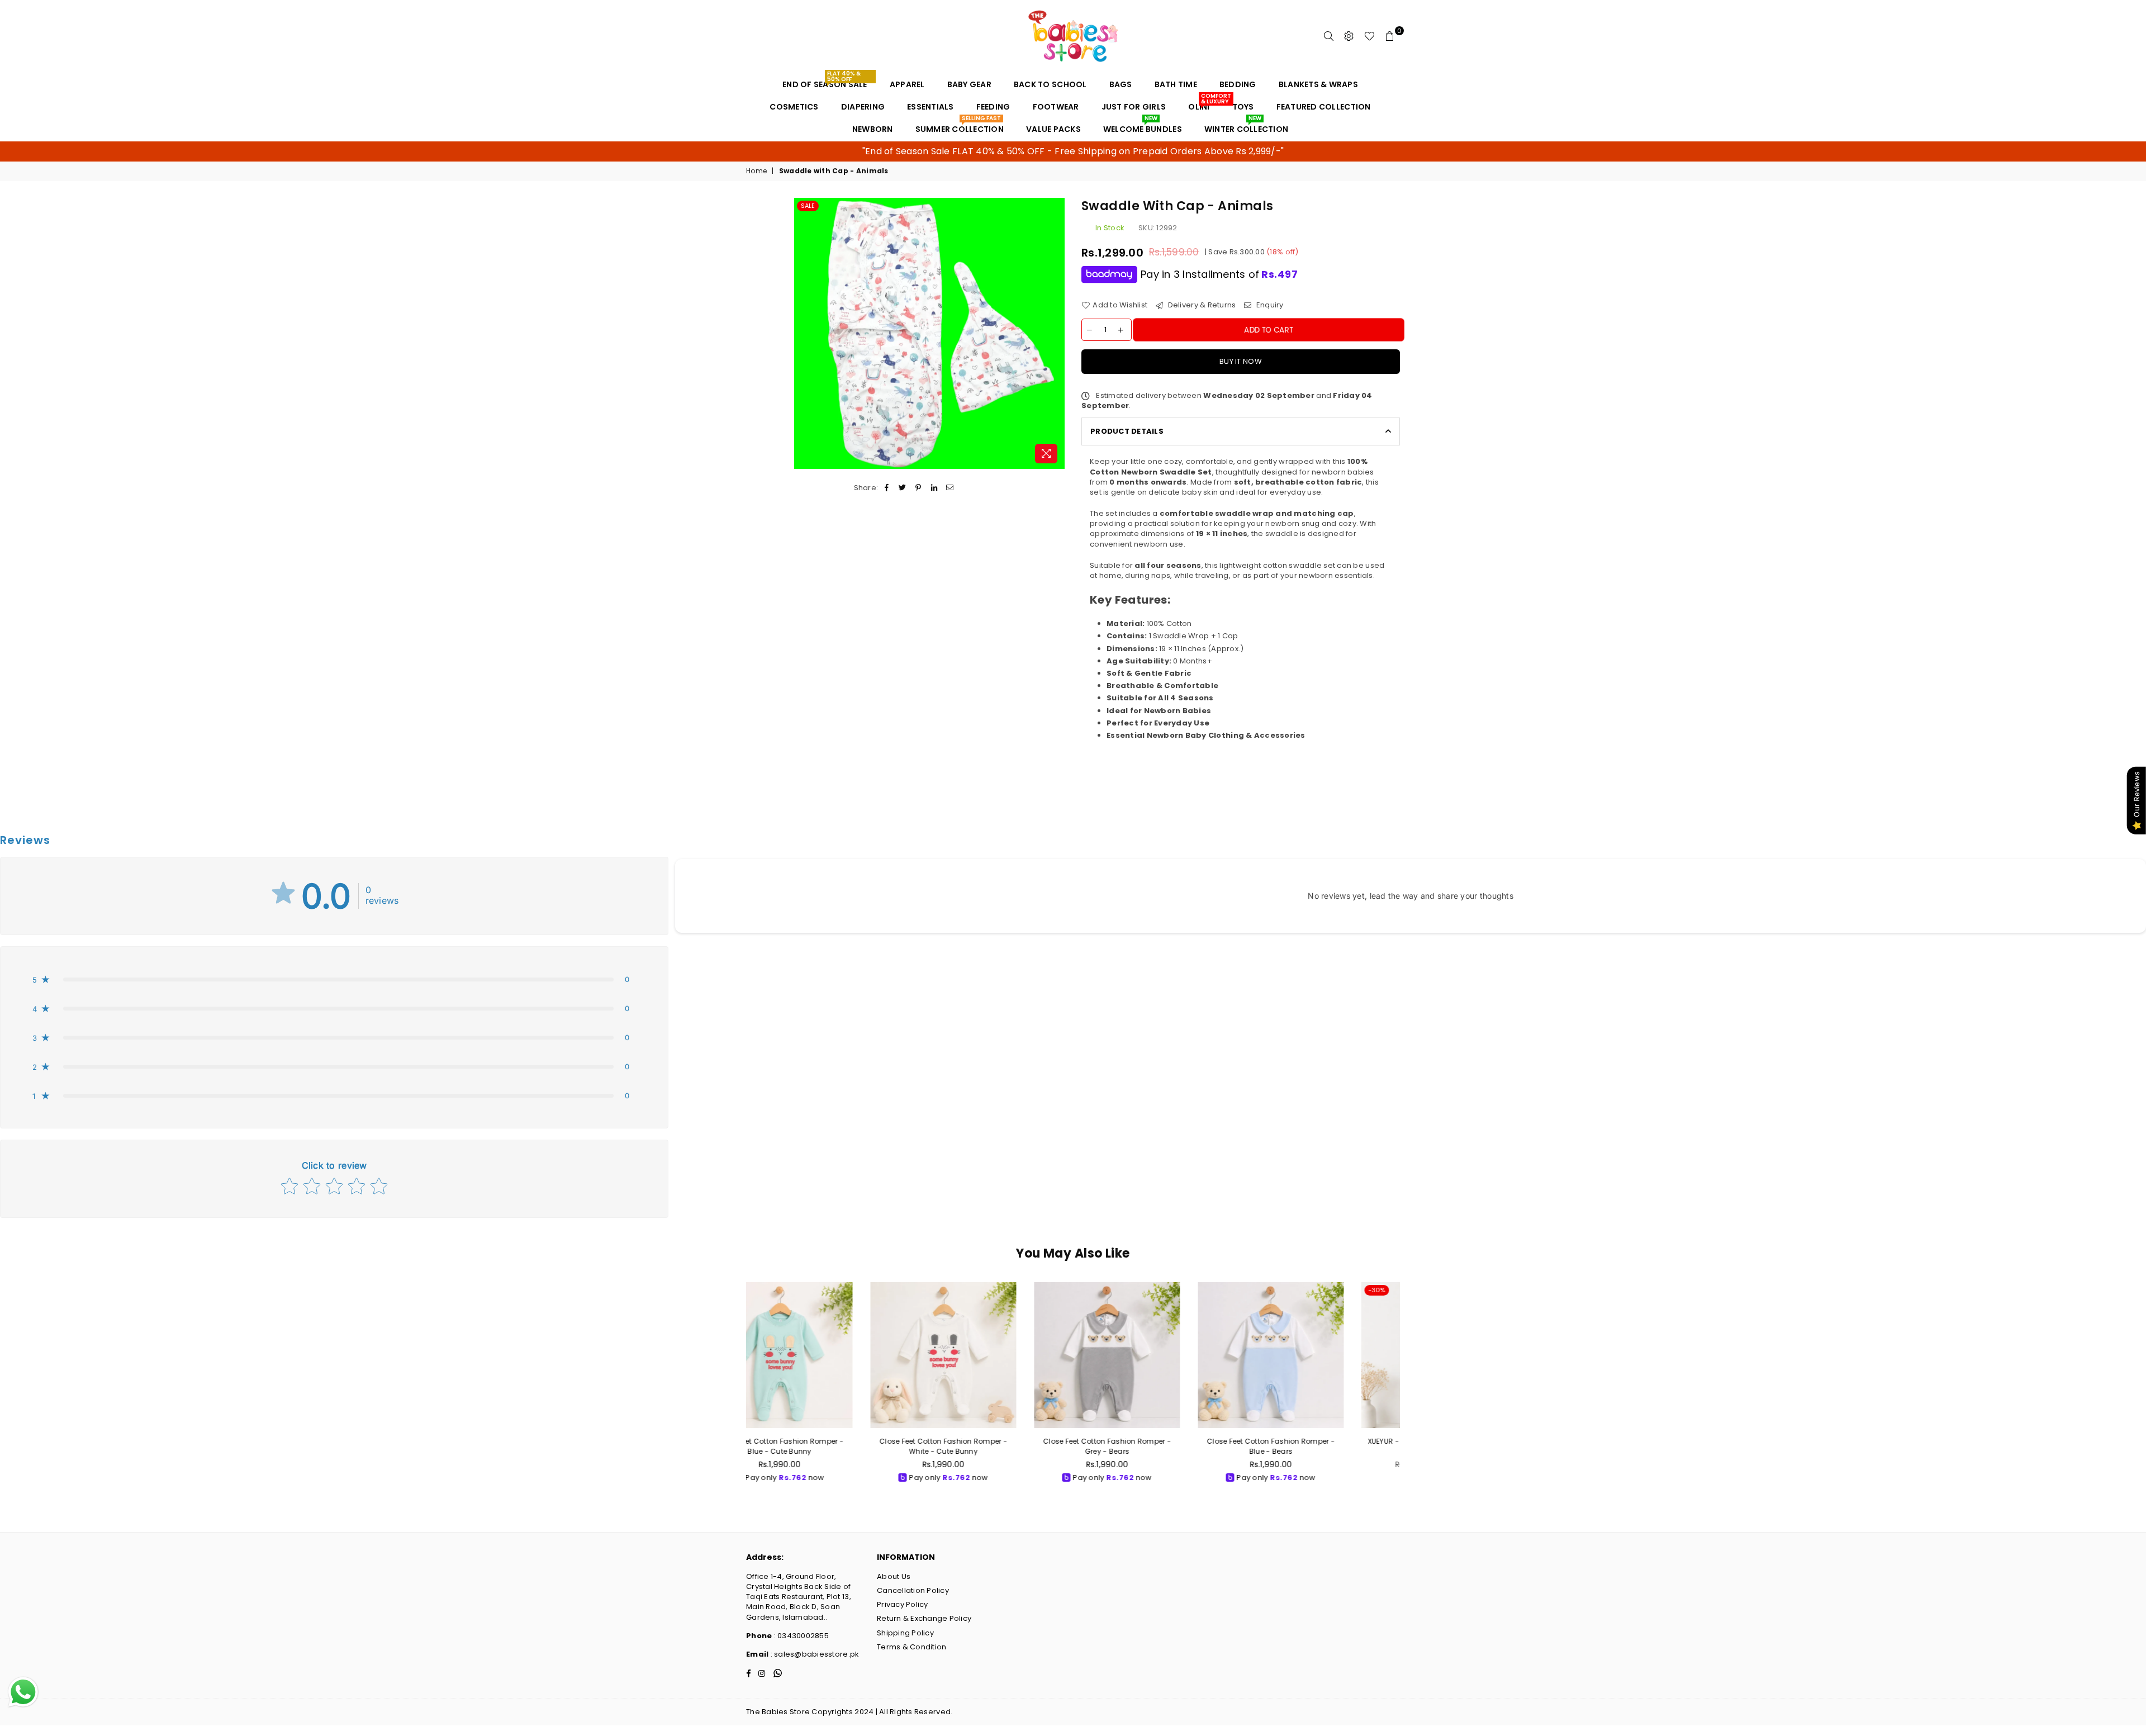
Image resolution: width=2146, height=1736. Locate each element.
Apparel (907, 84)
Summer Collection (960, 126)
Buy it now (1241, 361)
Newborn (873, 129)
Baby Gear (969, 84)
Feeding (993, 107)
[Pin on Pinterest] (918, 488)
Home (756, 171)
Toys (1243, 107)
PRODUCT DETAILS (1127, 431)
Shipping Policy (905, 1633)
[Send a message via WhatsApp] (23, 1692)
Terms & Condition (911, 1647)
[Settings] (1349, 36)
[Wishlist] (1369, 36)
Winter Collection (1246, 126)
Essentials (930, 107)
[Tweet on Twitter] (903, 488)
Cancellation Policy (913, 1590)
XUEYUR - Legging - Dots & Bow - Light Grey (1319, 1446)
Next (1413, 1393)
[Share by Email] (950, 488)
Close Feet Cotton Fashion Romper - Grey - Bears (992, 1446)
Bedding (1238, 84)
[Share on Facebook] (887, 488)
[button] (334, 979)
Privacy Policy (903, 1604)
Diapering (863, 107)
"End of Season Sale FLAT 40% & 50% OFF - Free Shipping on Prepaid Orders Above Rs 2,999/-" (1073, 151)
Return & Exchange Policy (924, 1618)
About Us (894, 1576)
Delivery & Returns (1201, 305)
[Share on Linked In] (934, 488)
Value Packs (1053, 129)
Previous (733, 1393)
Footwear (1056, 107)
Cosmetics (794, 107)
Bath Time (1176, 84)
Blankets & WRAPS (1318, 84)
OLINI (1203, 104)
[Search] (1329, 36)
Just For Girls (1134, 107)
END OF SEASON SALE (825, 82)
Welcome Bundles (1143, 126)
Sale (808, 206)
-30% (1261, 1290)
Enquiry (1269, 305)
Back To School (1050, 84)
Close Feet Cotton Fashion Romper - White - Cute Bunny (828, 1446)
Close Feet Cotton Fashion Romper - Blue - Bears (1155, 1446)
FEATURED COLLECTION (1324, 107)
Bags (1121, 84)
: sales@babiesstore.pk (814, 1654)
